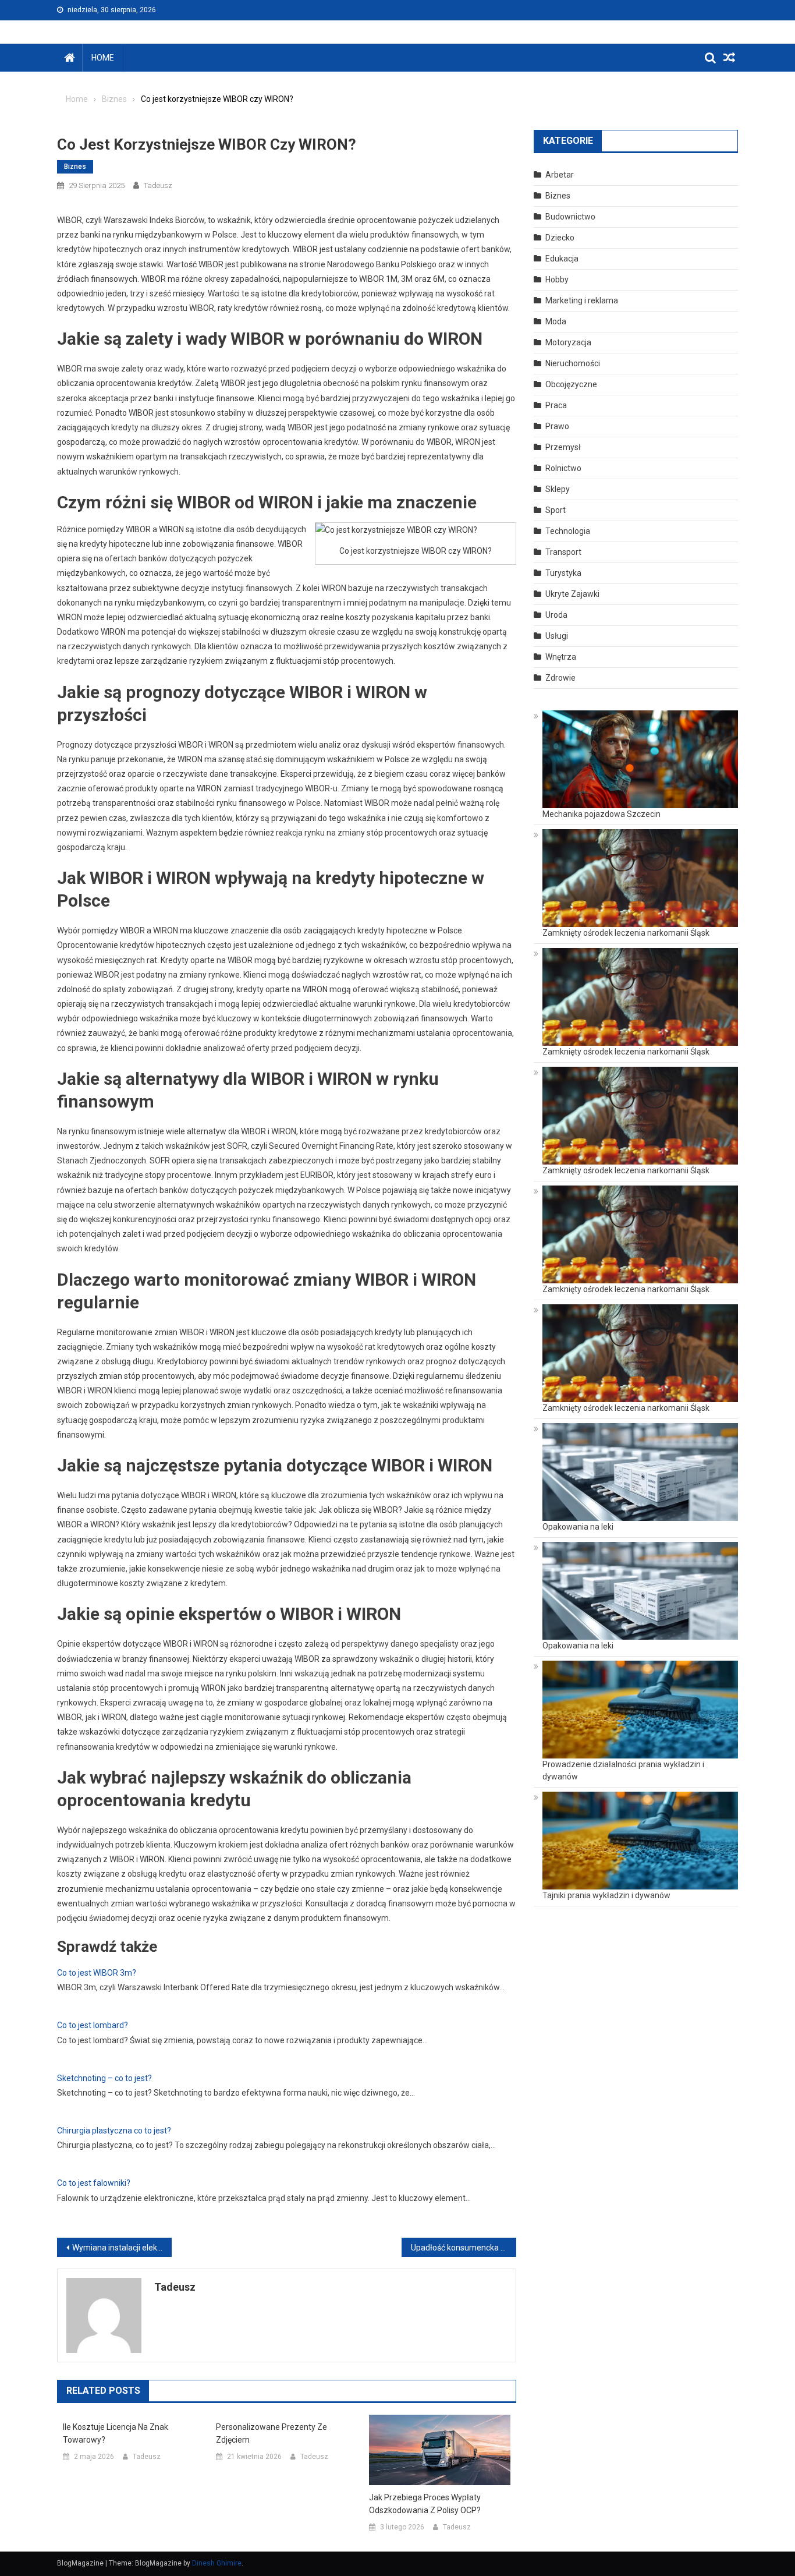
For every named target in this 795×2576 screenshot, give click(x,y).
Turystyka (563, 573)
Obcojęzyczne (571, 384)
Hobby (557, 279)
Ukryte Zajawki (572, 594)
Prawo (557, 426)
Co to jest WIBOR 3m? (97, 1973)
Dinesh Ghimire (217, 2563)
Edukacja (562, 259)
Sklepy (558, 489)
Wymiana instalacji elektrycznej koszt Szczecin (122, 2248)
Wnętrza (561, 657)
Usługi (557, 636)
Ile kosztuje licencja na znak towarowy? (116, 2433)
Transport (563, 552)
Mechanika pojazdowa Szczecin (601, 814)
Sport (556, 510)
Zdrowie (560, 678)
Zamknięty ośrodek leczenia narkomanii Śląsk (626, 933)
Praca (556, 405)
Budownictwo (570, 217)
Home (103, 58)
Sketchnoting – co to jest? (104, 2078)
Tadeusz (158, 185)
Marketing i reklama (582, 300)
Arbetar (560, 175)
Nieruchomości (573, 363)
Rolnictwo (563, 468)
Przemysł (563, 447)
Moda (556, 321)
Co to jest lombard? (93, 2025)
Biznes (75, 167)
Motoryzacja (568, 342)
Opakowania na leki (578, 1527)
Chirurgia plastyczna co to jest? (114, 2131)
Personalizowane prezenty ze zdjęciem (271, 2433)
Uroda (556, 615)
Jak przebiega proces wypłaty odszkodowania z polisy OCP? (425, 2504)
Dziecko (560, 238)
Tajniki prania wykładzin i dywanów (606, 1895)
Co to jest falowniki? (94, 2183)
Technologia (568, 531)
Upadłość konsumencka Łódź (464, 2248)
